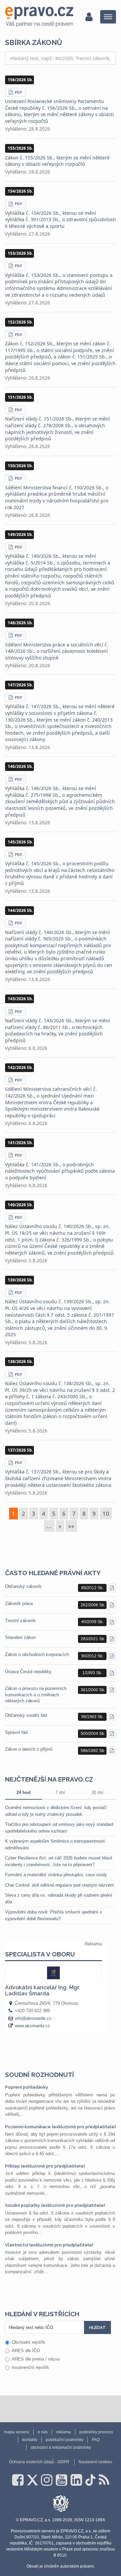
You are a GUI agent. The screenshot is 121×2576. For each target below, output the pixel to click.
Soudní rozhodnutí (39, 2075)
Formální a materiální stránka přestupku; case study (56, 1875)
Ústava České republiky (28, 1672)
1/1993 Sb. (92, 1673)
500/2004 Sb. (93, 1734)
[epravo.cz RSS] (104, 2480)
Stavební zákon (20, 1637)
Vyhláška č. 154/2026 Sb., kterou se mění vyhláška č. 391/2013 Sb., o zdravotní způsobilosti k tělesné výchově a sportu (61, 220)
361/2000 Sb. (93, 1690)
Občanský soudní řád (26, 1715)
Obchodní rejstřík (29, 2342)
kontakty (30, 2440)
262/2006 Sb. (93, 1605)
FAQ (96, 2440)
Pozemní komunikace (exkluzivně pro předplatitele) (61, 2127)
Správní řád (16, 1732)
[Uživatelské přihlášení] (89, 17)
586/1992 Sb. (93, 1751)
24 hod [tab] (24, 1792)
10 (106, 1514)
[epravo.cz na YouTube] (62, 2480)
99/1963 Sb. (92, 1717)
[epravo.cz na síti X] (32, 2480)
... (49, 1526)
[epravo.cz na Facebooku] (18, 2480)
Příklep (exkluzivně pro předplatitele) (45, 2166)
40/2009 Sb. (92, 1622)
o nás (43, 2432)
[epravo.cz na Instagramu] (47, 2480)
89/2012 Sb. (92, 1588)
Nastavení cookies (95, 2462)
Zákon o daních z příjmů (29, 1749)
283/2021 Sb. (93, 1639)
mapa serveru (17, 2432)
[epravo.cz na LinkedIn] (76, 2480)
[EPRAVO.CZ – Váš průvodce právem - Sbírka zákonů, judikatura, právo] (39, 17)
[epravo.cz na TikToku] (90, 2480)
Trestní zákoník (20, 1621)
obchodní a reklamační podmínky (61, 2447)
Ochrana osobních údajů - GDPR (39, 2462)
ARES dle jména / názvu (36, 2359)
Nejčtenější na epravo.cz (49, 1779)
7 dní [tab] (60, 1792)
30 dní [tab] (97, 1792)
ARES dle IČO (26, 2351)
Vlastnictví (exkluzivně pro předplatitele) (49, 2245)
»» (71, 1526)
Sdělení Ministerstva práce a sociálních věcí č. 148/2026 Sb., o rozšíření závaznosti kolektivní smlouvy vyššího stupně (57, 651)
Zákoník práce (19, 1603)
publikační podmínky (65, 2440)
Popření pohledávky (27, 2087)
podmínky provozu (96, 2432)
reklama (64, 2432)
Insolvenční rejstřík (30, 2367)
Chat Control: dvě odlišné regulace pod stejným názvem (59, 1885)
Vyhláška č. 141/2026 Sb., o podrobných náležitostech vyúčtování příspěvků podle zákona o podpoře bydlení (60, 1171)
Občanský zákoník (23, 1586)
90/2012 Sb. (92, 1656)
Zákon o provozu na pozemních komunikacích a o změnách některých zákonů (36, 1694)
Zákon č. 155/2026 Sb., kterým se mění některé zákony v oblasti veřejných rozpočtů (57, 161)
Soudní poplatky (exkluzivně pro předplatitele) (55, 2205)
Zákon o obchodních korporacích (37, 1655)
